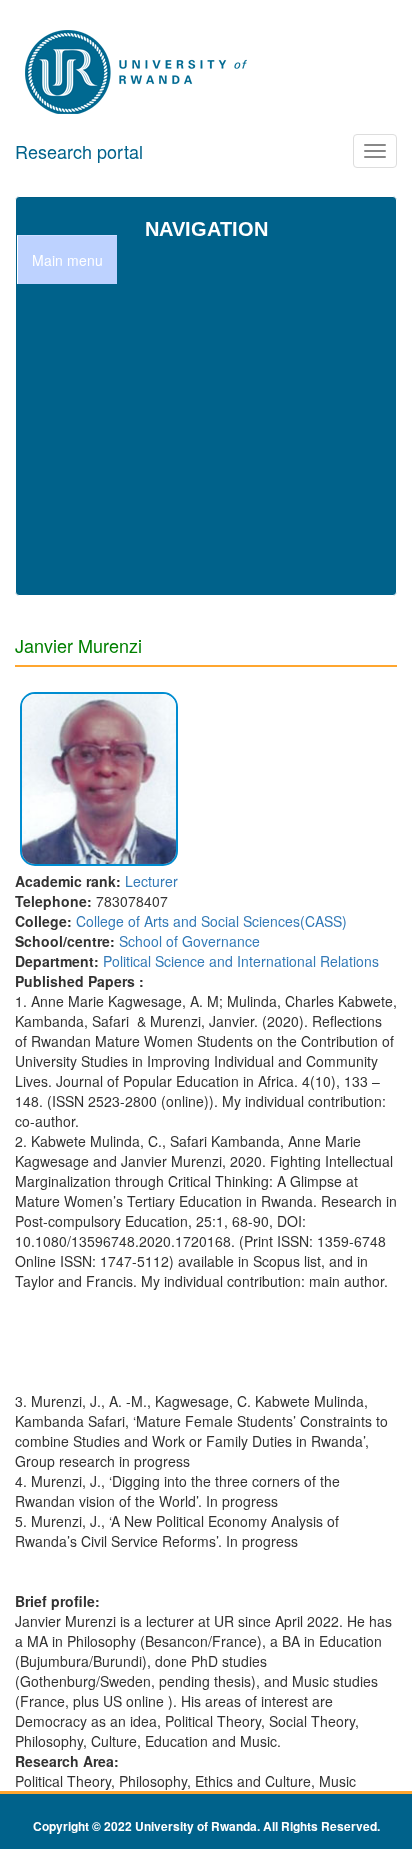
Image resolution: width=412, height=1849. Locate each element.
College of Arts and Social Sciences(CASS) (211, 921)
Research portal (79, 151)
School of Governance (189, 941)
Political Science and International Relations (241, 961)
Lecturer (151, 881)
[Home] (138, 73)
